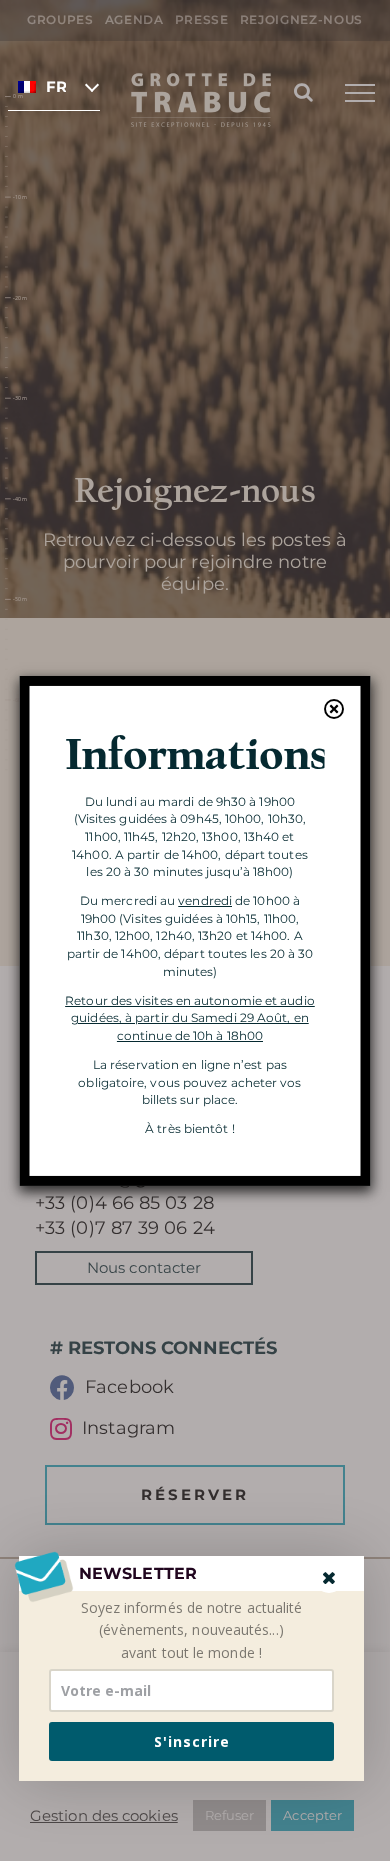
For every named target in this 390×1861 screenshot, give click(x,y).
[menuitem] (54, 86)
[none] (54, 86)
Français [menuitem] (56, 87)
